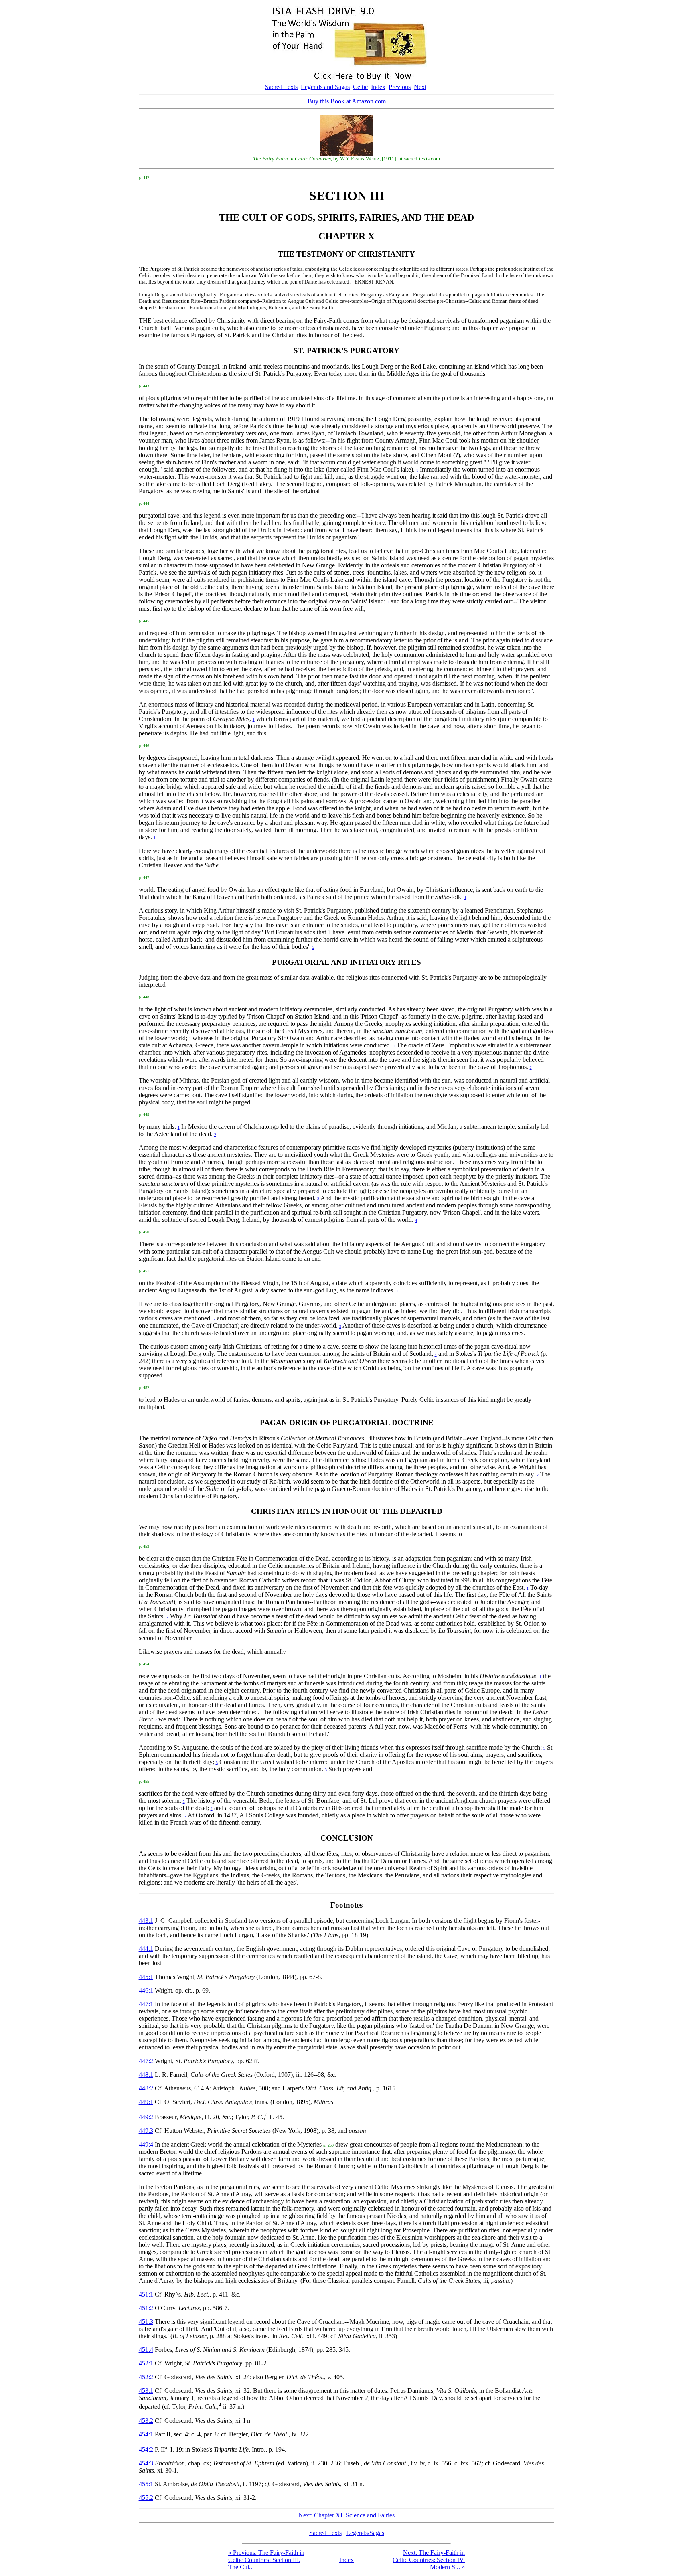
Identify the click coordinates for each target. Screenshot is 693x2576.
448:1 (146, 2075)
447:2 (146, 2061)
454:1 (146, 2434)
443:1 (146, 1921)
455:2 (146, 2498)
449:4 (146, 2144)
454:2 (146, 2449)
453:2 (146, 2421)
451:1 (146, 2294)
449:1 (146, 2102)
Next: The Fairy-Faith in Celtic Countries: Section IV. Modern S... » (429, 2560)
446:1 (146, 1990)
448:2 (146, 2088)
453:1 (146, 2391)
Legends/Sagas (365, 2533)
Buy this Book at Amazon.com (347, 101)
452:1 (146, 2363)
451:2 (146, 2308)
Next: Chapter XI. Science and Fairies (346, 2515)
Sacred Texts (281, 87)
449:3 (146, 2131)
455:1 (146, 2484)
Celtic (360, 87)
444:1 (146, 1949)
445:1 (146, 1977)
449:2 (146, 2117)
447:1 (146, 2004)
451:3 (146, 2322)
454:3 (146, 2463)
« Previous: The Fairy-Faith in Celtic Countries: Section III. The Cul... (266, 2560)
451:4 (146, 2350)
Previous (400, 87)
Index (378, 87)
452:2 (146, 2377)
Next (420, 87)
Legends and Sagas (325, 87)
